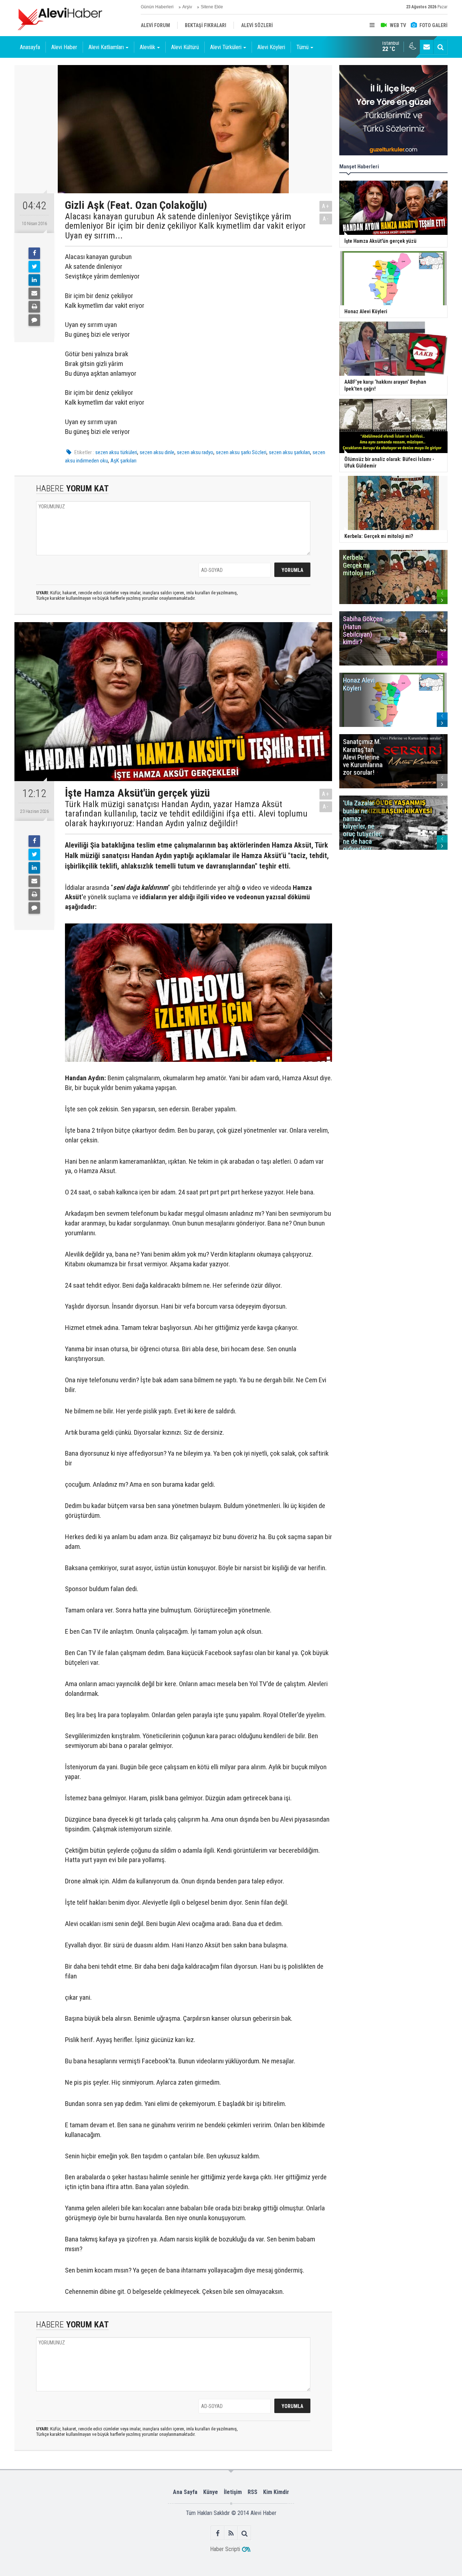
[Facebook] (34, 253)
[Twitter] (34, 267)
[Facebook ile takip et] (218, 2533)
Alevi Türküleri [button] (226, 47)
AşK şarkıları (123, 461)
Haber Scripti (225, 2549)
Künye (211, 2492)
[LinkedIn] (34, 280)
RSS (252, 2492)
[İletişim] (427, 47)
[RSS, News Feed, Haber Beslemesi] (231, 2533)
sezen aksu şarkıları (289, 452)
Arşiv (187, 7)
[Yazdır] (34, 307)
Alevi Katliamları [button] (106, 47)
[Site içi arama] (440, 47)
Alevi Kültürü (185, 47)
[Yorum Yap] (34, 320)
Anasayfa (30, 47)
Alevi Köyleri (271, 47)
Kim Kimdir (276, 2492)
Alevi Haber (64, 47)
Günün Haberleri (157, 7)
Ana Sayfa (185, 2492)
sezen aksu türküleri (116, 452)
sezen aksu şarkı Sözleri (241, 452)
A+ (326, 206)
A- (326, 219)
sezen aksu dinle (157, 452)
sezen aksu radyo (195, 452)
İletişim (233, 2492)
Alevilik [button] (147, 47)
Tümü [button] (302, 47)
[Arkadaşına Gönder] (34, 293)
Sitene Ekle (212, 7)
